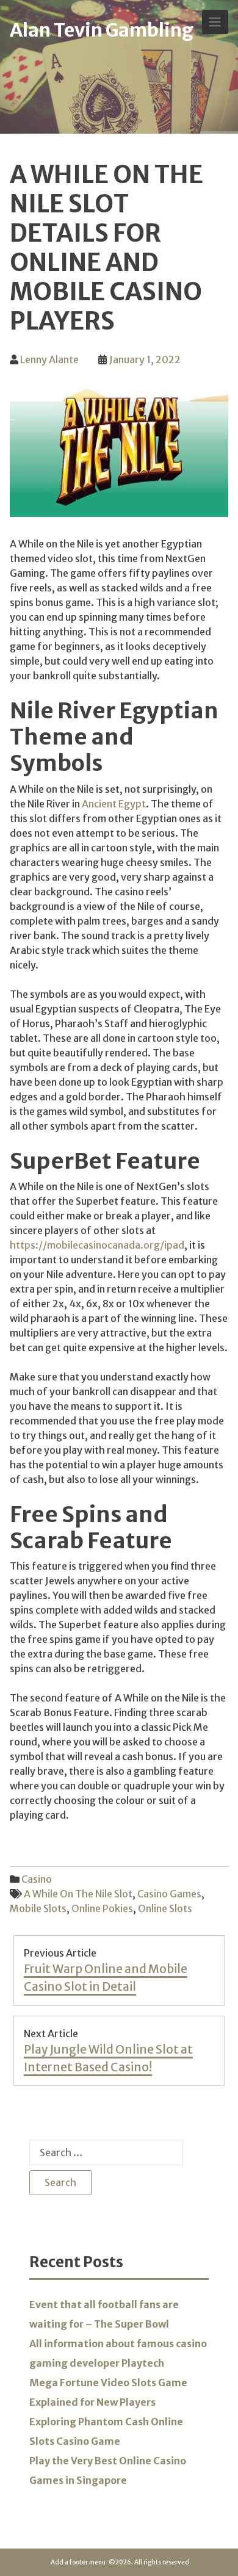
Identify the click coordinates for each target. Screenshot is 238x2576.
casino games (169, 1894)
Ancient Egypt (114, 804)
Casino (37, 1879)
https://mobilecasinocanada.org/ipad (97, 1245)
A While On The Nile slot (78, 1894)
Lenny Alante (49, 359)
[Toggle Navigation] (215, 22)
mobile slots (38, 1908)
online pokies (102, 1908)
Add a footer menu (78, 2562)
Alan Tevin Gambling (102, 30)
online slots (165, 1908)
